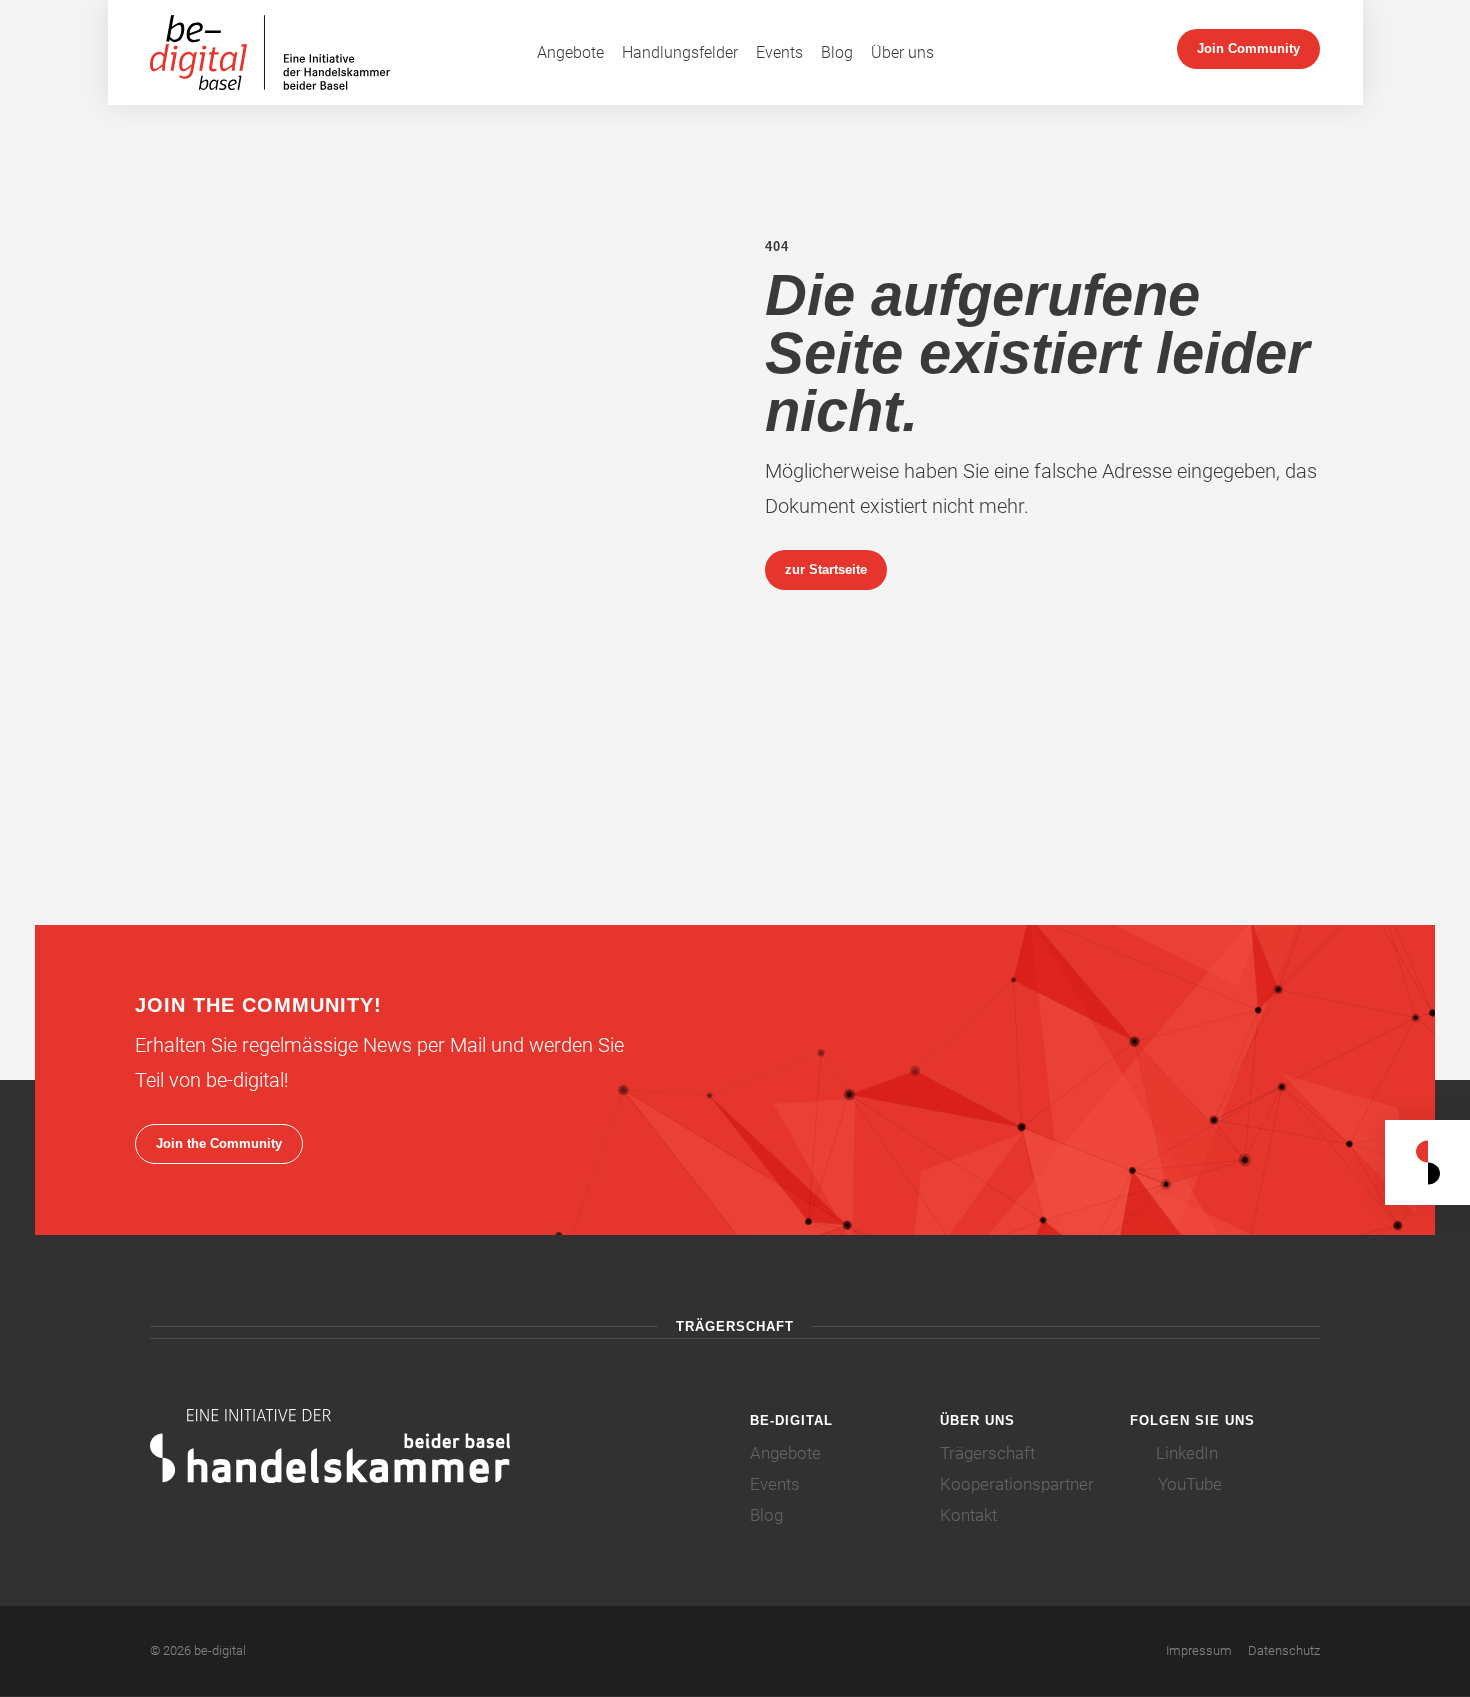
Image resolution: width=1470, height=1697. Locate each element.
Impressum (1199, 1650)
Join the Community (219, 1143)
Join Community (1248, 48)
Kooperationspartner (1017, 1484)
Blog (837, 52)
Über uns (902, 52)
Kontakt (968, 1515)
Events (779, 52)
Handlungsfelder (680, 52)
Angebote (570, 52)
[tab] (845, 1420)
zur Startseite (826, 569)
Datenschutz (1284, 1650)
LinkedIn (1185, 1453)
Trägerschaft (987, 1453)
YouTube (1188, 1484)
